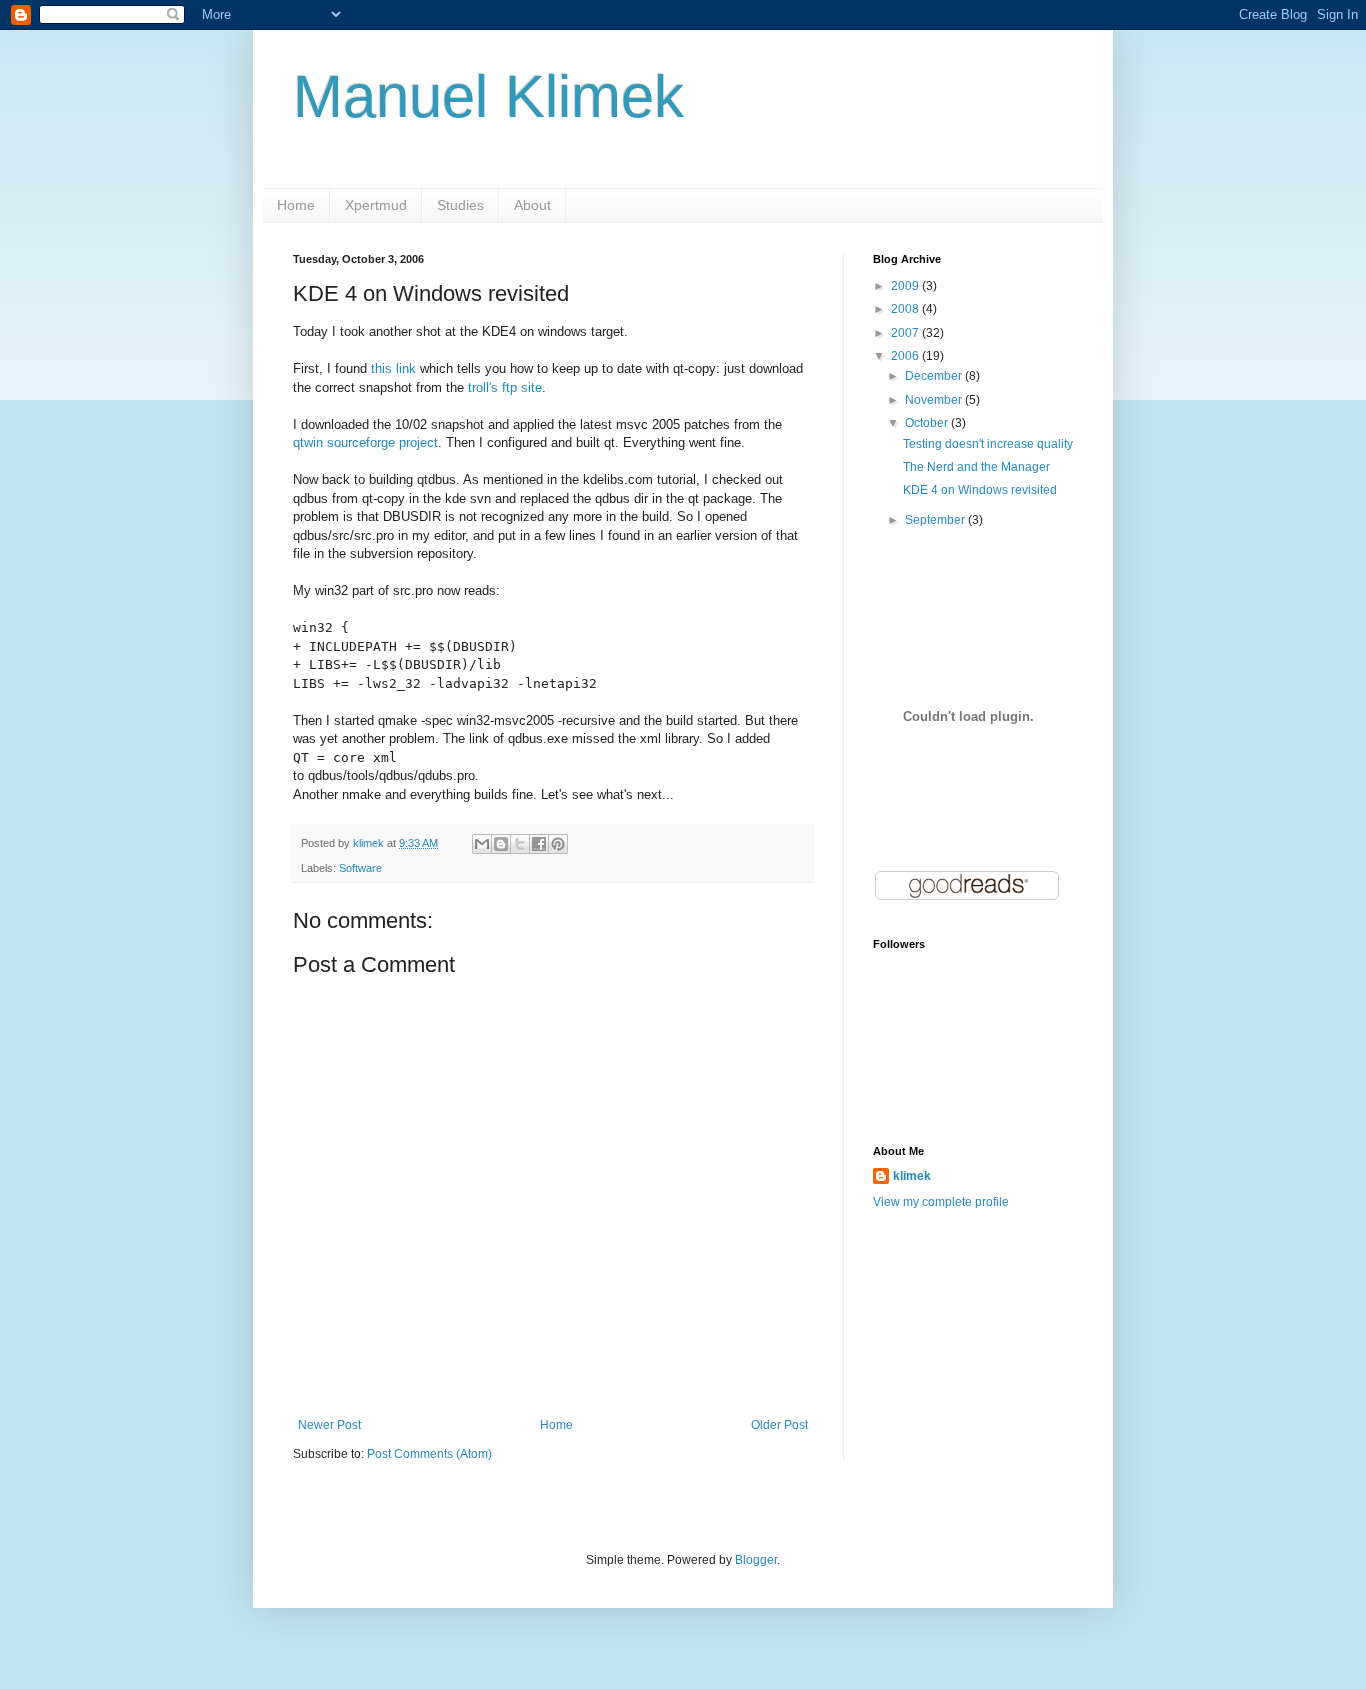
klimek (912, 1176)
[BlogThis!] (501, 844)
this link (393, 368)
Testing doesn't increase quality (988, 444)
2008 (906, 309)
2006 (906, 356)
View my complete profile (941, 1202)
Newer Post (329, 1425)
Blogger (756, 1560)
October (928, 423)
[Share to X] (520, 844)
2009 (906, 286)
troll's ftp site (505, 387)
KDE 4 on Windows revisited (980, 490)
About (532, 205)
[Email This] (482, 844)
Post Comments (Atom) (429, 1454)
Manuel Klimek (488, 96)
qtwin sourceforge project (365, 442)
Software (360, 868)
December (935, 376)
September (936, 520)
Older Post (779, 1425)
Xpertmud (376, 205)
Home (296, 205)
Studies (460, 205)
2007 (906, 333)
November (935, 400)
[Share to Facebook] (539, 844)
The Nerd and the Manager (976, 467)
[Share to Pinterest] (558, 844)
